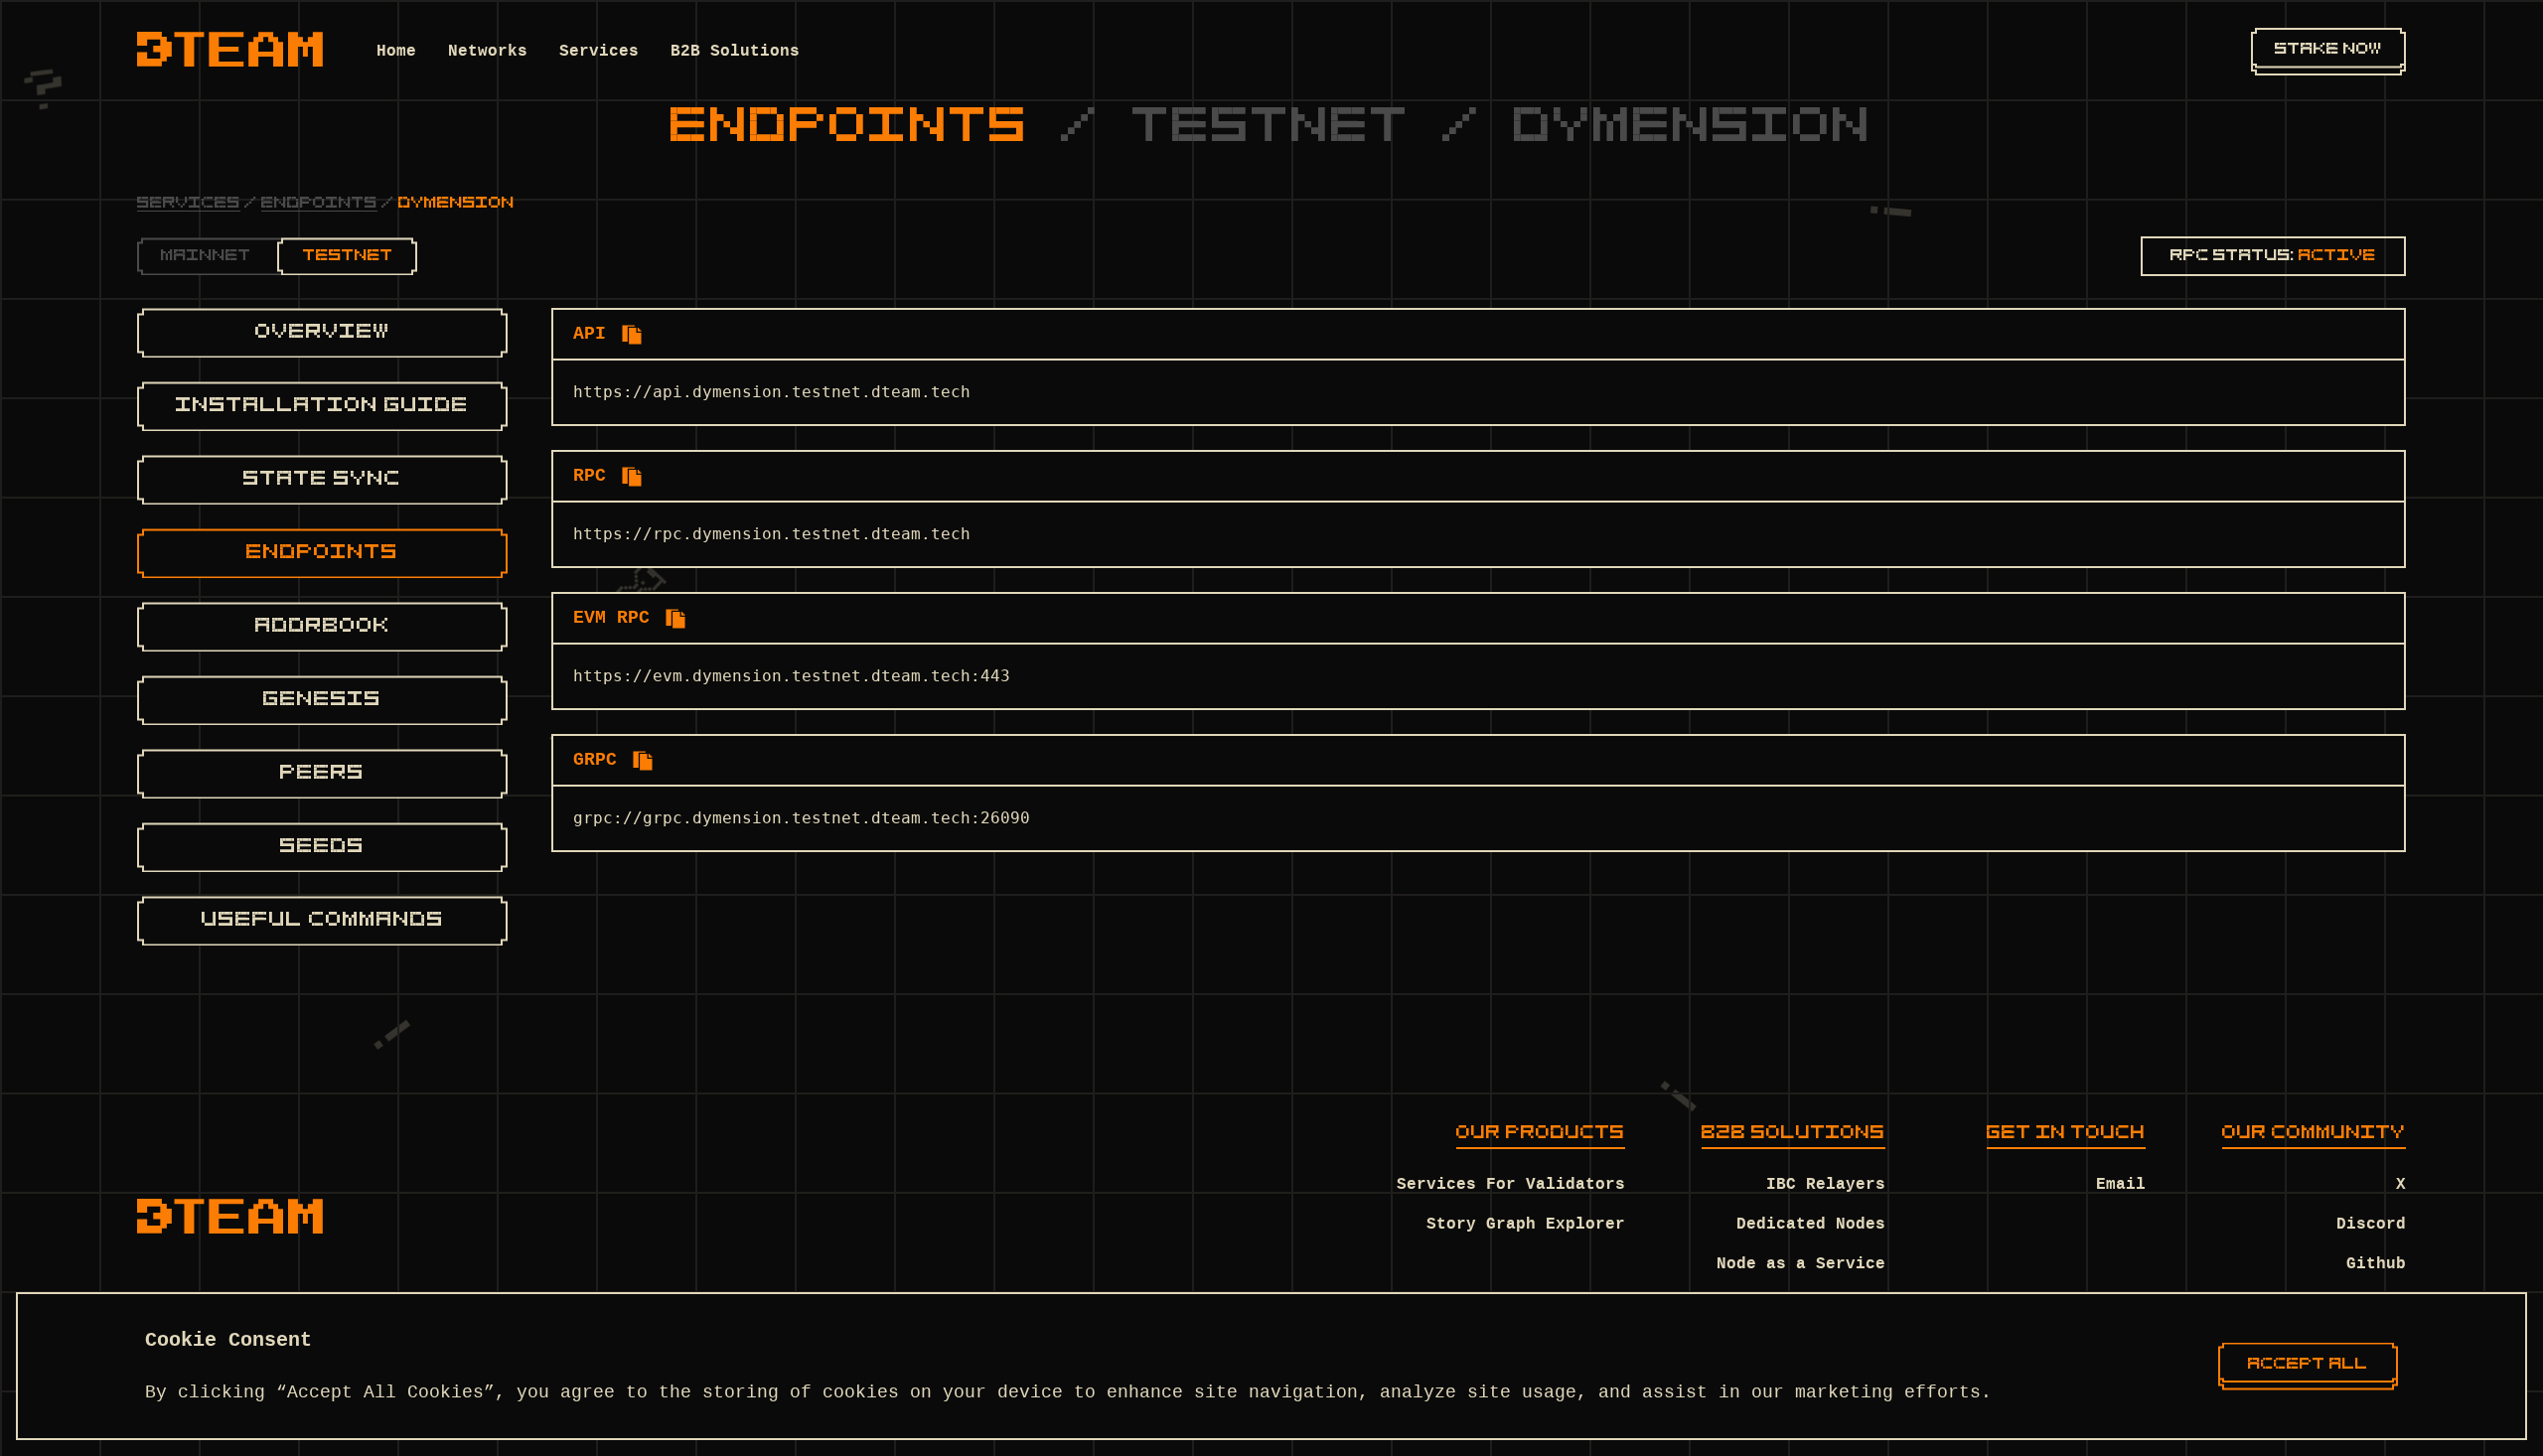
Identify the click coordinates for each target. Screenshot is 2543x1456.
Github (2376, 1264)
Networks (488, 52)
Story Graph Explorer (1526, 1225)
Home (396, 52)
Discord (2371, 1225)
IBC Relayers (1826, 1185)
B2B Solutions (735, 52)
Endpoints (319, 204)
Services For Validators (1511, 1185)
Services (599, 52)
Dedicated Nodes (1811, 1225)
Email (2121, 1185)
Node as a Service (1801, 1264)
